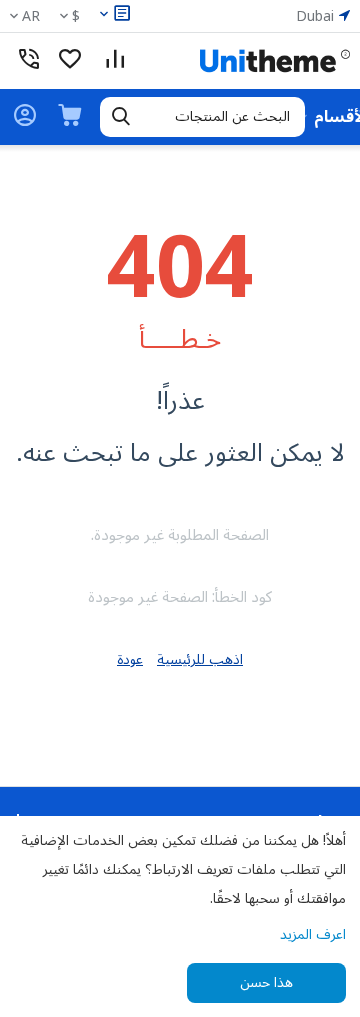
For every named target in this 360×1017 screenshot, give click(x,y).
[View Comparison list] (115, 61)
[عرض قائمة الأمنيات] (70, 61)
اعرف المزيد (313, 934)
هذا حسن (266, 982)
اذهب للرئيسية (200, 659)
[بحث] (121, 117)
